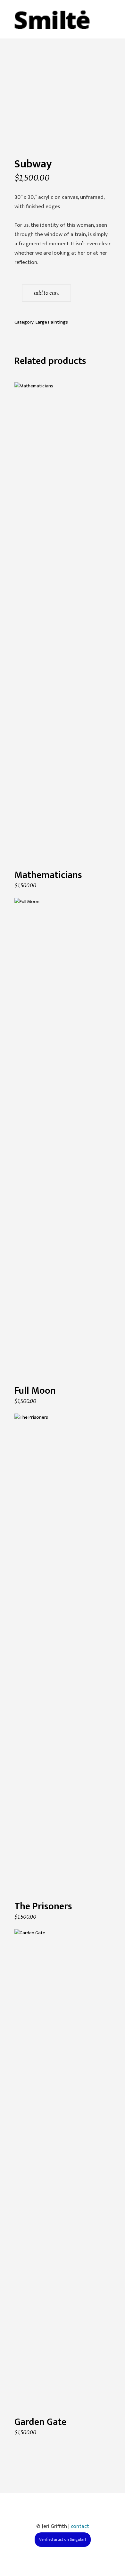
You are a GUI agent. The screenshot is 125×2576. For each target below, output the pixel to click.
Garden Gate (40, 2422)
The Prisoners (43, 1906)
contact (80, 2526)
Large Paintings (52, 322)
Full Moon (35, 1391)
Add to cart (46, 293)
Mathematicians (48, 875)
